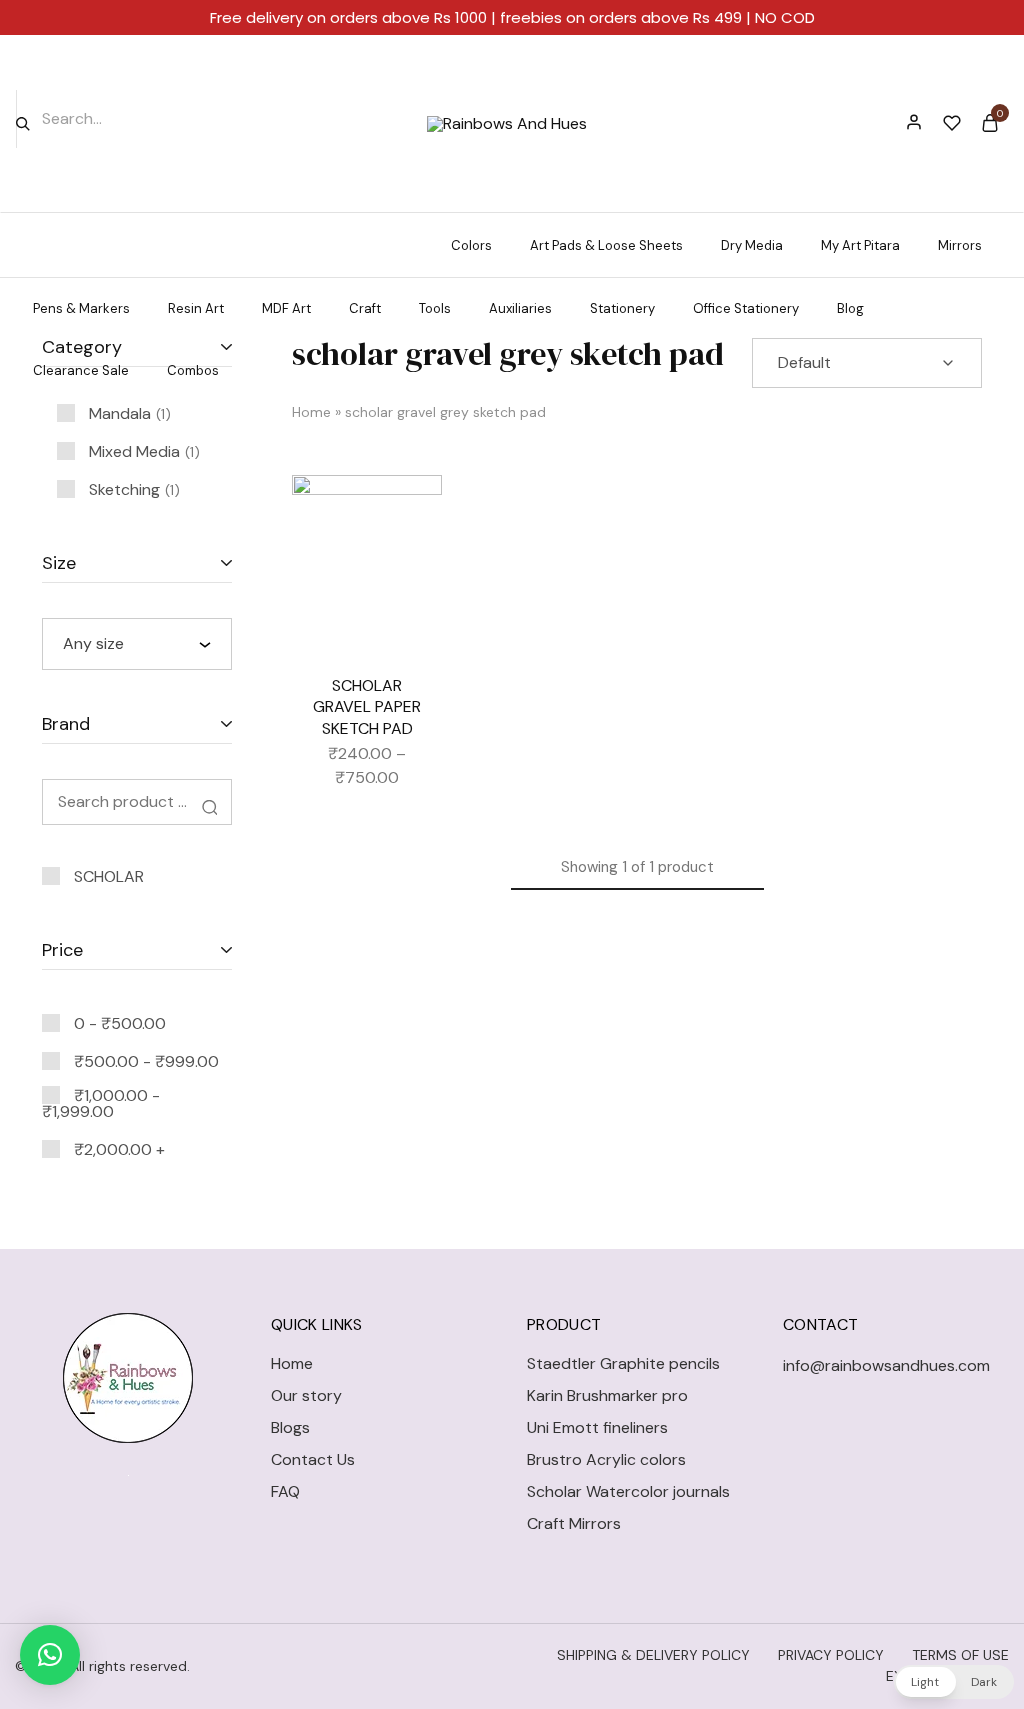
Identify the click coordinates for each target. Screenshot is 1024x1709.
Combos (193, 370)
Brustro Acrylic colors (606, 1459)
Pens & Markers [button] (81, 308)
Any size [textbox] (93, 643)
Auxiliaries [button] (520, 308)
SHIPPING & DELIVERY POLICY (653, 1655)
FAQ (285, 1491)
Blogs (290, 1427)
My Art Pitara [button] (860, 245)
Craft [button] (365, 308)
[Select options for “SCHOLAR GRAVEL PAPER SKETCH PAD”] (412, 565)
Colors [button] (471, 245)
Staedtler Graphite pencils (623, 1363)
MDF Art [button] (286, 308)
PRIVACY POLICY (831, 1655)
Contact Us (313, 1459)
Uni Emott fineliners (597, 1427)
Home (311, 412)
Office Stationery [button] (746, 308)
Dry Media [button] (752, 245)
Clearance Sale (81, 370)
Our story (306, 1395)
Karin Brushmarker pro (607, 1395)
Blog (850, 308)
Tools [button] (435, 308)
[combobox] (137, 644)
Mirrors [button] (960, 245)
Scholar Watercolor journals (628, 1491)
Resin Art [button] (196, 308)
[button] (50, 1655)
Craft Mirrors (574, 1523)
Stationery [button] (622, 308)
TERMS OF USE (960, 1655)
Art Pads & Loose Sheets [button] (606, 245)
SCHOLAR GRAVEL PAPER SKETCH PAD (367, 707)
